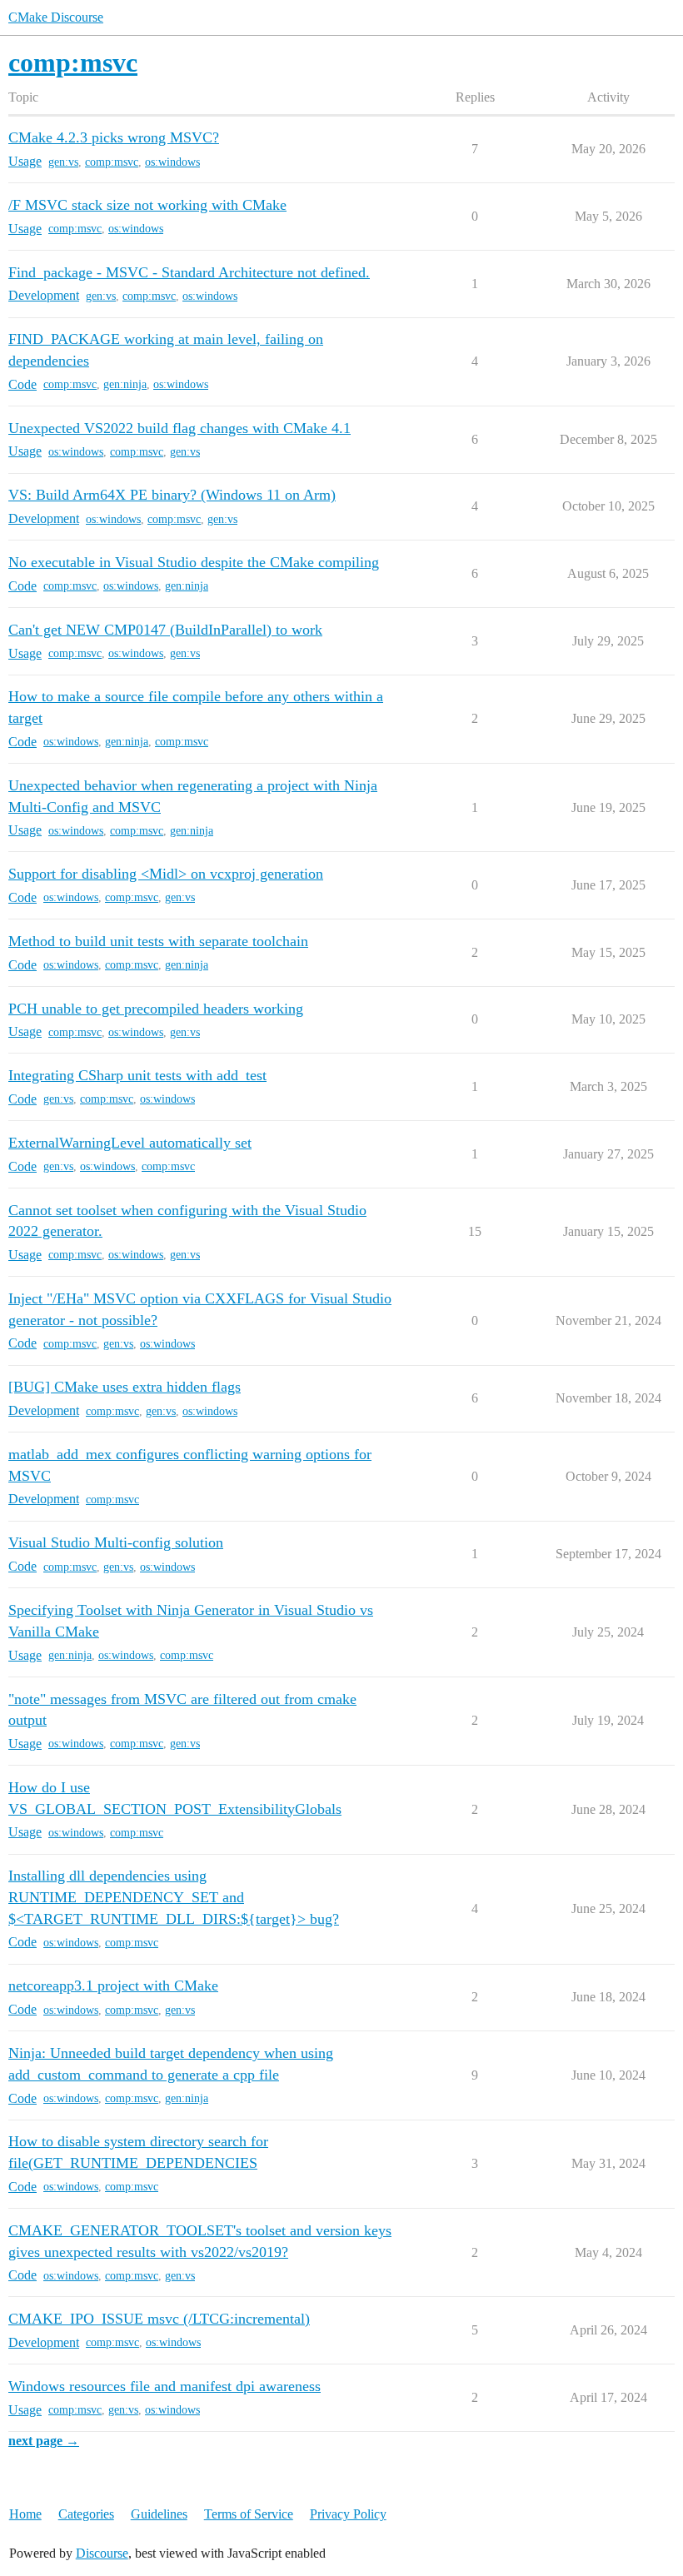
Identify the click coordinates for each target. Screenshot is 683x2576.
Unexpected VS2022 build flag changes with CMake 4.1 (179, 428)
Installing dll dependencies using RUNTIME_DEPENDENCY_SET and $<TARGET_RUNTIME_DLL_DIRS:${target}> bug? (174, 1897)
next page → (44, 2441)
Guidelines (159, 2514)
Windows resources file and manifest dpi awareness (165, 2386)
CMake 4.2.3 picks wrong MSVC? (114, 137)
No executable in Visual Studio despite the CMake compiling (194, 562)
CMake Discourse (56, 17)
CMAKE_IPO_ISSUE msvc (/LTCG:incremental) (159, 2319)
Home (25, 2514)
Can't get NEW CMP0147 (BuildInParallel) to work (165, 630)
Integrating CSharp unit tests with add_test (137, 1075)
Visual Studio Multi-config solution (116, 1542)
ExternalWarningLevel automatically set (130, 1143)
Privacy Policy (348, 2514)
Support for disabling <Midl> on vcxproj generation (166, 874)
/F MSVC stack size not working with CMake (147, 205)
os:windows (172, 162)
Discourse (102, 2553)
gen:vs (63, 162)
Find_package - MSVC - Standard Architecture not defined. (189, 272)
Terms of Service (249, 2514)
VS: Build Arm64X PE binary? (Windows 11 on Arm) (172, 495)
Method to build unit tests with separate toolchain (158, 941)
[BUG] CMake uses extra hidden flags (125, 1387)
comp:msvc (112, 162)
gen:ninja (125, 384)
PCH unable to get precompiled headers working (156, 1009)
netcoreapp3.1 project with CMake (113, 1986)
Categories (86, 2514)
